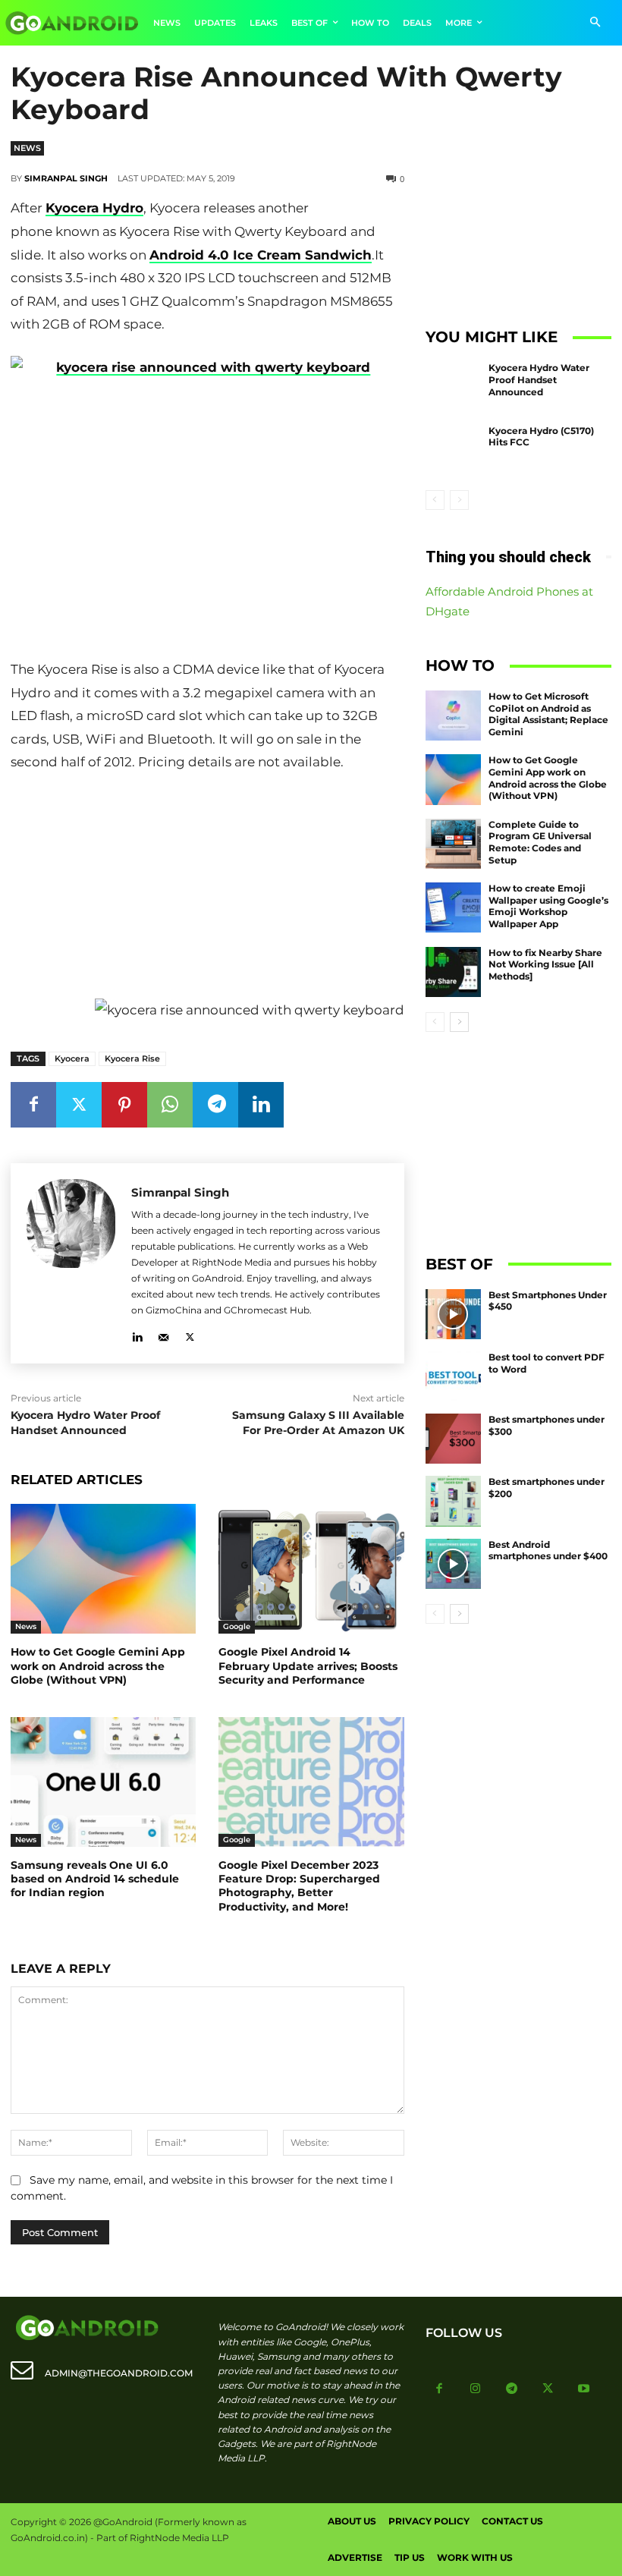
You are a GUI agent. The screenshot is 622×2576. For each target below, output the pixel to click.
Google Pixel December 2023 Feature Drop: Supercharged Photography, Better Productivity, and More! (299, 1886)
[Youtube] (584, 2389)
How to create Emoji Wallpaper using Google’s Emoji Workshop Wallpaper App (548, 906)
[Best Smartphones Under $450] (454, 1314)
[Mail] (163, 1334)
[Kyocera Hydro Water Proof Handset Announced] (454, 387)
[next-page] (459, 1022)
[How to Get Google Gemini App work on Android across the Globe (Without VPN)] (103, 1569)
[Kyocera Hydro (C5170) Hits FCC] (454, 450)
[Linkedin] (261, 1105)
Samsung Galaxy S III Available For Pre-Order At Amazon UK (318, 1423)
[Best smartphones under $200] (454, 1501)
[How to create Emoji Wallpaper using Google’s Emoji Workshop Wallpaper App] (454, 907)
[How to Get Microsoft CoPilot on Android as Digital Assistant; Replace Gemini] (454, 716)
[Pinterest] (124, 1105)
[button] (595, 23)
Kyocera (72, 1058)
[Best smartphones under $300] (454, 1439)
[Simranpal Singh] (71, 1263)
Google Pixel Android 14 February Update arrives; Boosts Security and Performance (308, 1665)
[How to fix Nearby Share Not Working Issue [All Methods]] (454, 972)
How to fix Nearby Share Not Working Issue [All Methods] (545, 964)
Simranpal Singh (66, 178)
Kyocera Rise (132, 1058)
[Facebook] (33, 1105)
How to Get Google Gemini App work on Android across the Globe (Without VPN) (98, 1665)
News (27, 148)
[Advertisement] (207, 889)
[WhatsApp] (170, 1105)
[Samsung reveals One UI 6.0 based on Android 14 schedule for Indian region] (103, 1782)
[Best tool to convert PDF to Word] (454, 1376)
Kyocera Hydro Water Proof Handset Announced (85, 1423)
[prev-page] (435, 500)
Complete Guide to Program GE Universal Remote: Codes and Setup (540, 842)
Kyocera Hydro (94, 208)
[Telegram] (215, 1105)
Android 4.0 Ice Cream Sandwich (261, 255)
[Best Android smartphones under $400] (454, 1564)
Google (237, 1626)
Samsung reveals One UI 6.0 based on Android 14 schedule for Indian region (95, 1879)
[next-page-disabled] (459, 500)
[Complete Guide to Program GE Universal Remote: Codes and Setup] (454, 844)
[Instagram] (476, 2389)
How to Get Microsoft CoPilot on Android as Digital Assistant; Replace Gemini (548, 714)
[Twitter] (79, 1105)
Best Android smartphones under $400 (548, 1551)
